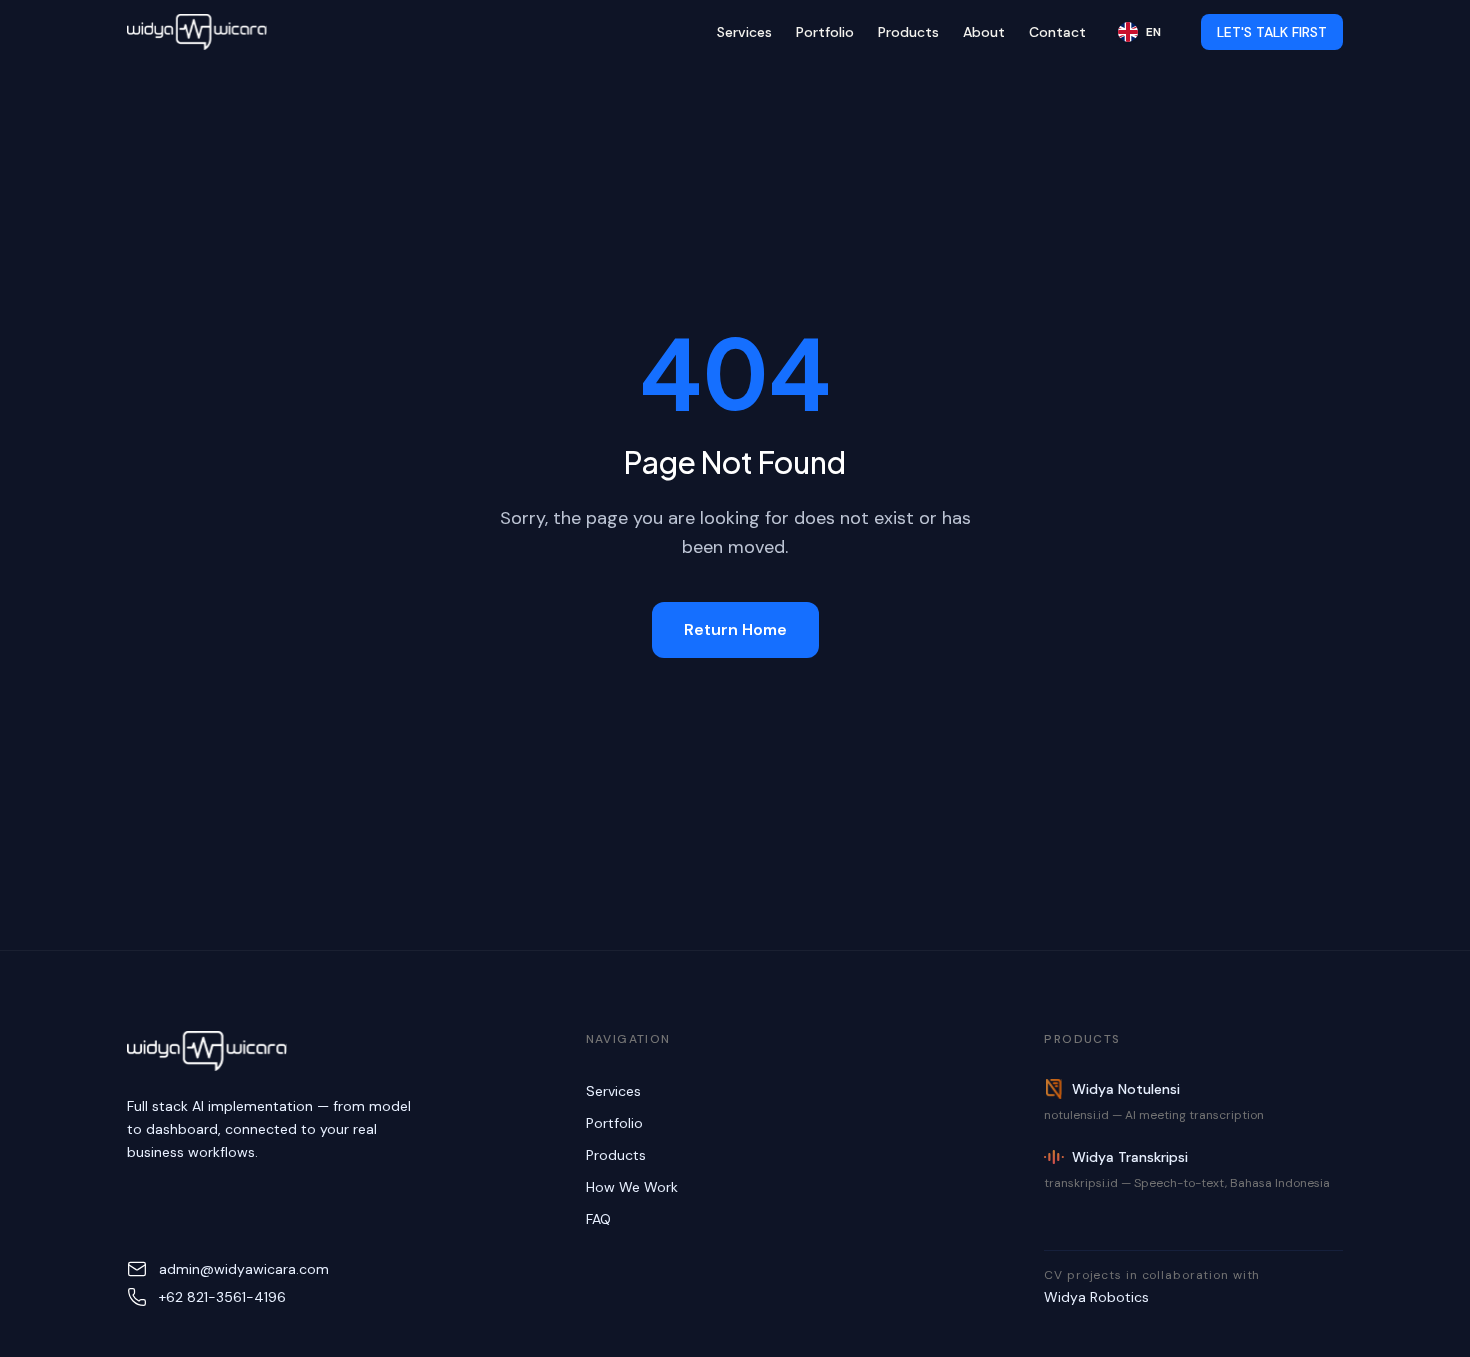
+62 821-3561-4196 (222, 1297)
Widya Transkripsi (1130, 1157)
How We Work (632, 1187)
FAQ (598, 1219)
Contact (1057, 32)
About (984, 32)
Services (744, 32)
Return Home (735, 629)
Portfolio (825, 32)
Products (908, 32)
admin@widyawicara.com (244, 1269)
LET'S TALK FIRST (1272, 32)
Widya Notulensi (1126, 1089)
